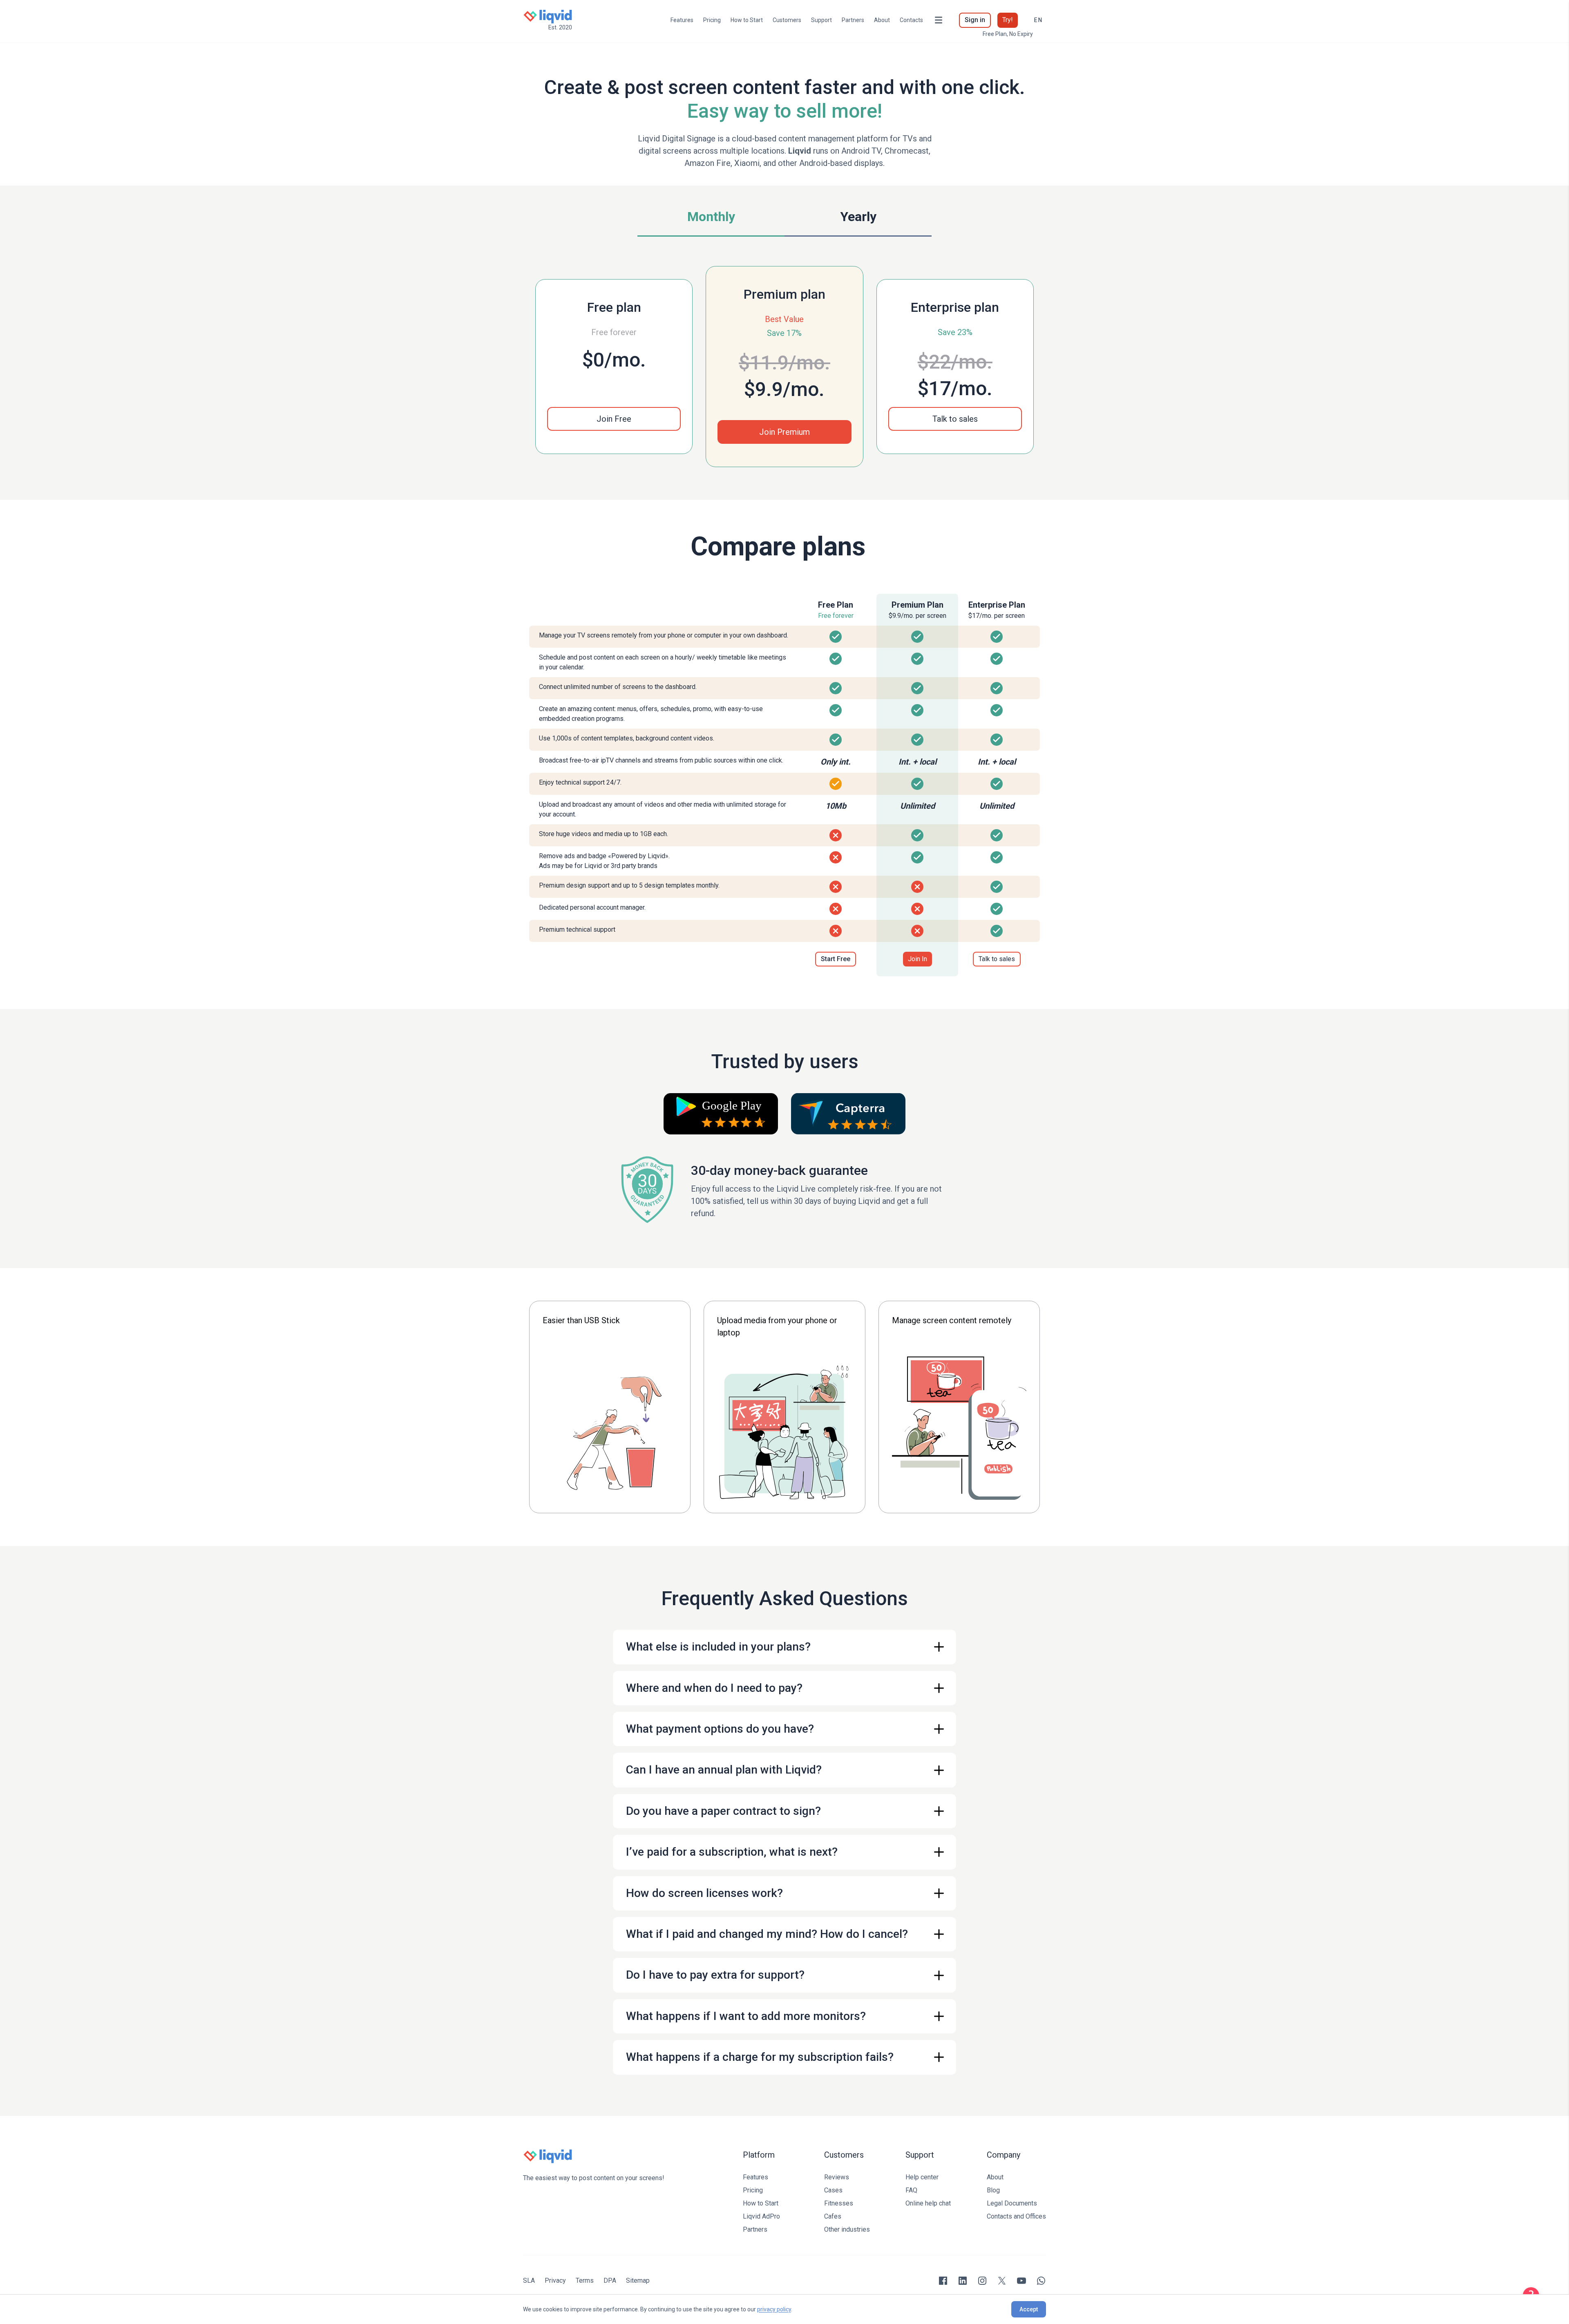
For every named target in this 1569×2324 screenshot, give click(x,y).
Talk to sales (955, 419)
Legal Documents (1012, 2203)
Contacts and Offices (1016, 2216)
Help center (922, 2177)
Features (682, 20)
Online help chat (928, 2203)
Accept (1029, 2309)
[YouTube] (1021, 2281)
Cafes (833, 2216)
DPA (610, 2280)
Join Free (614, 419)
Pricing (712, 20)
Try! (1008, 20)
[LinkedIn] (963, 2281)
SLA (529, 2280)
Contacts (911, 20)
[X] (1002, 2281)
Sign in (975, 20)
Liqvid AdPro (761, 2216)
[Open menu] (939, 20)
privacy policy (774, 2309)
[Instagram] (982, 2281)
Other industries (847, 2229)
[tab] (711, 219)
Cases (833, 2190)
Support (821, 20)
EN (1038, 20)
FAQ (911, 2190)
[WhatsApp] (1041, 2281)
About (882, 20)
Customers (787, 20)
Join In (917, 959)
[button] (955, 419)
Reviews (837, 2177)
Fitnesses (839, 2203)
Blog (993, 2190)
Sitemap (638, 2280)
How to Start (747, 20)
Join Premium (784, 432)
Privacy (555, 2280)
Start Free (836, 959)
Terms (585, 2280)
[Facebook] (943, 2281)
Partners (853, 20)
